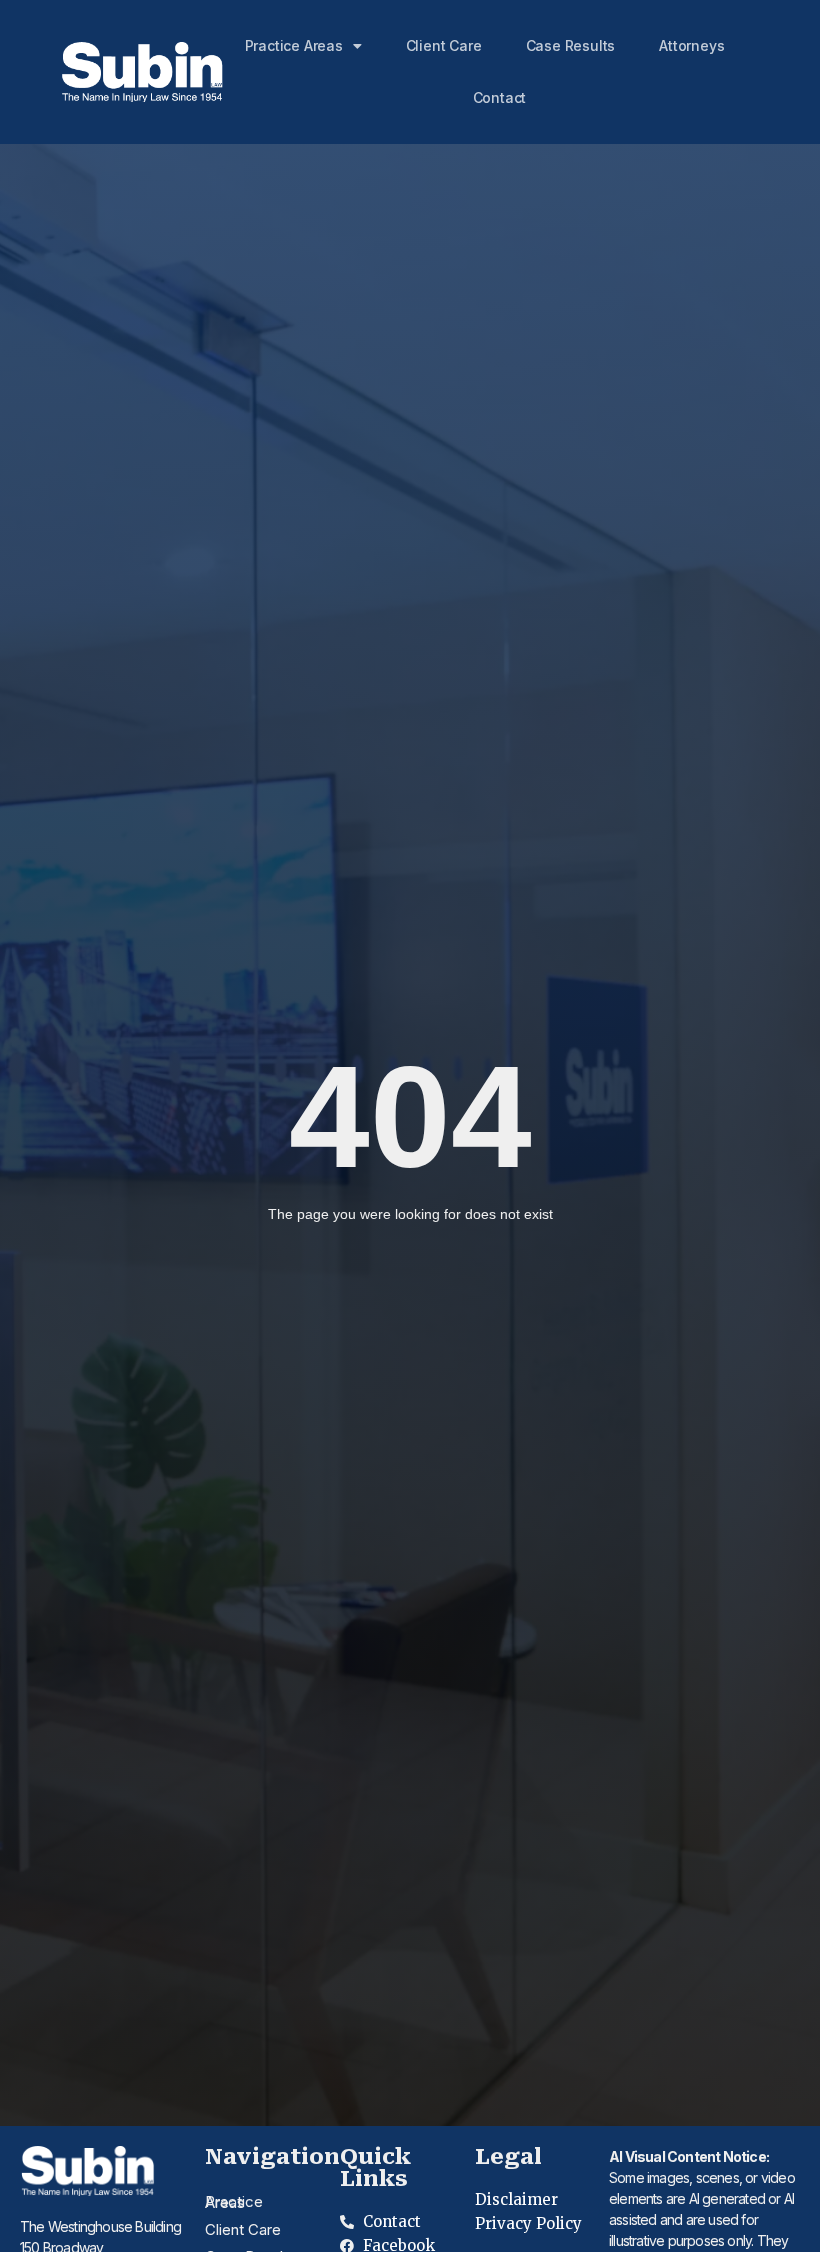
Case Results (571, 45)
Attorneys (691, 45)
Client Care (444, 45)
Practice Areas (294, 45)
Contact (500, 97)
